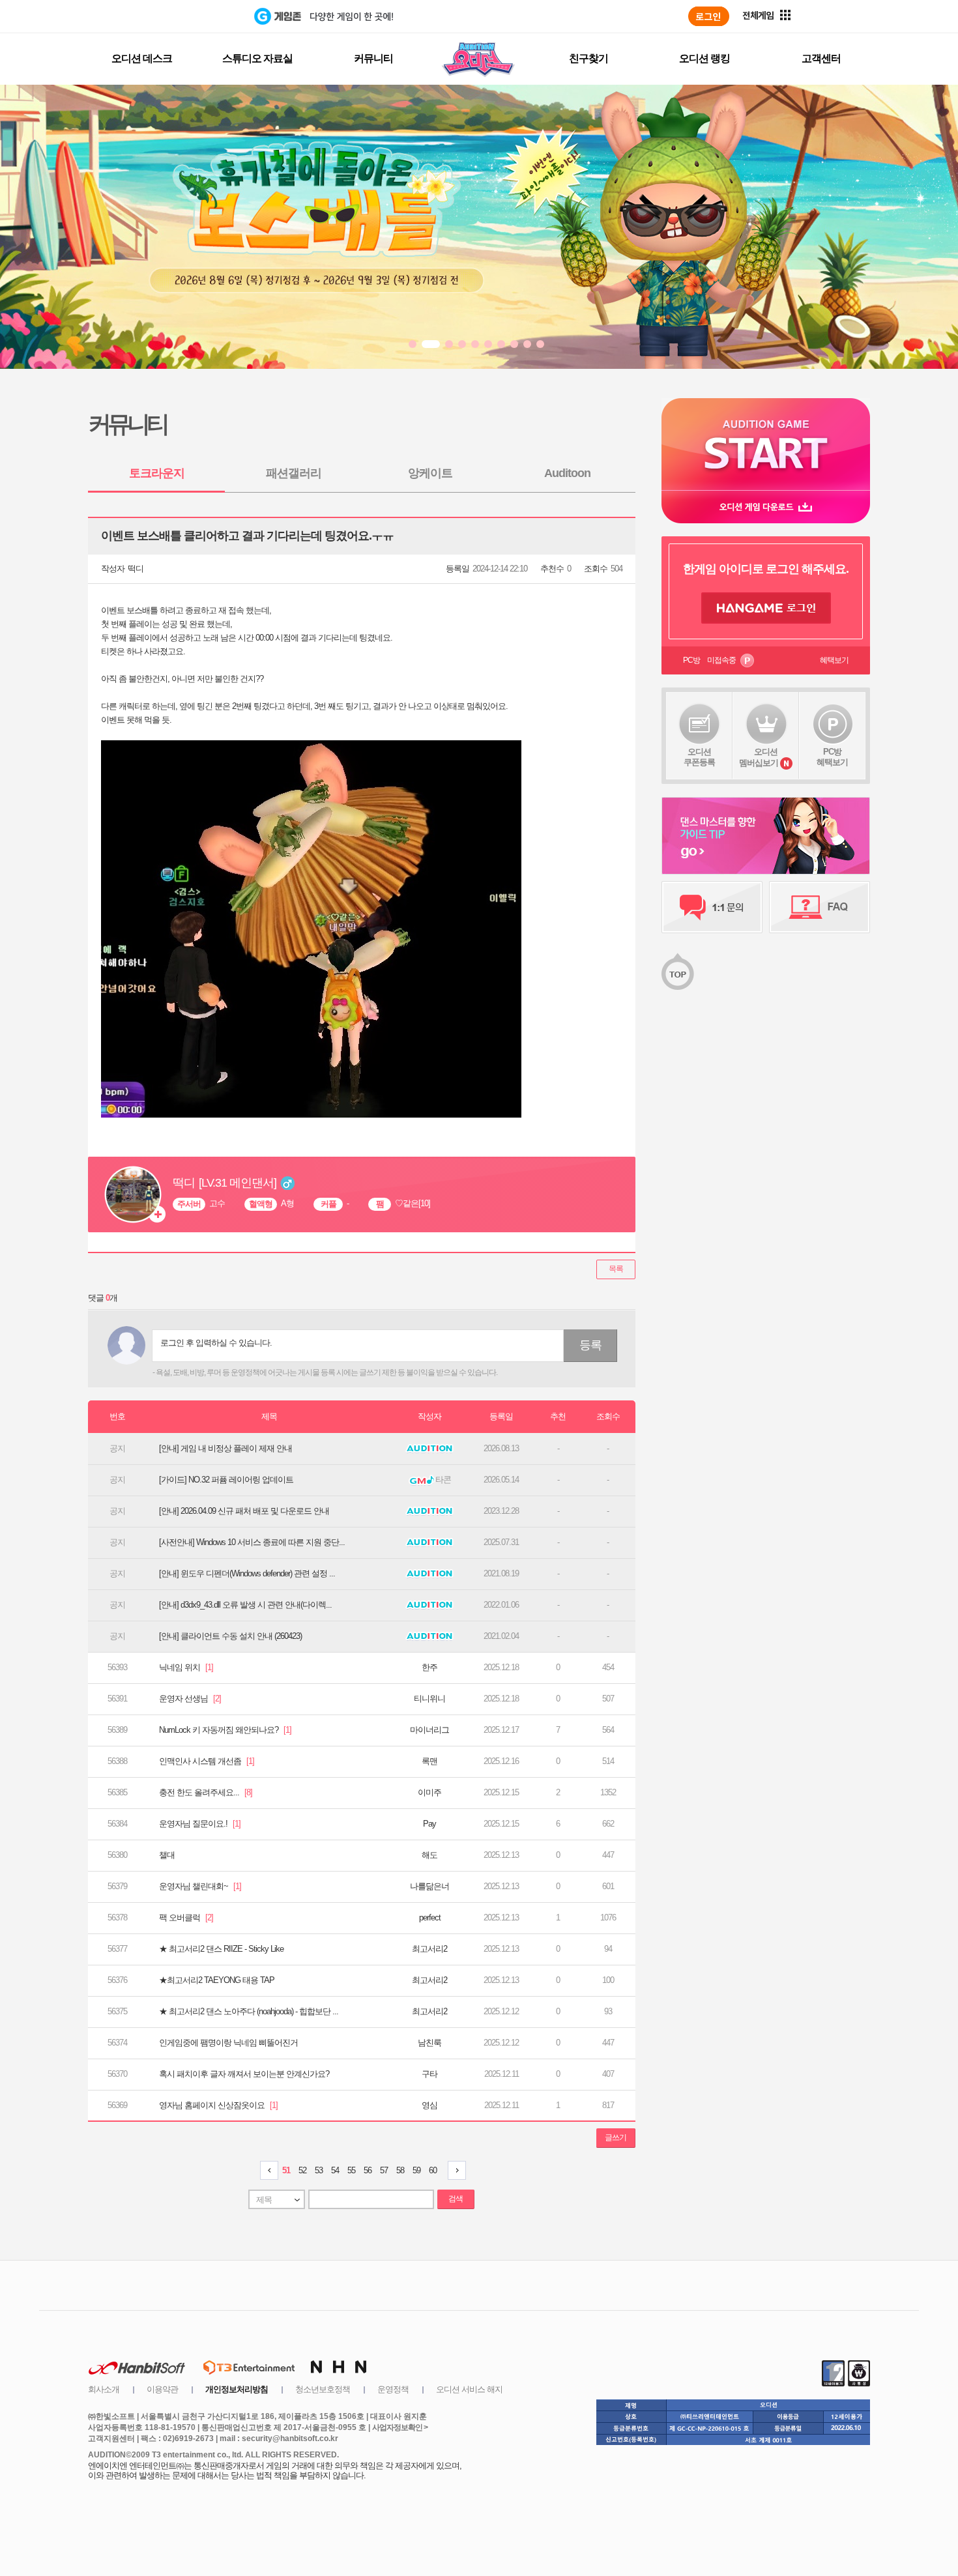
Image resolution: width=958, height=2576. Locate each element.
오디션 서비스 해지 (469, 2389)
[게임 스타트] (766, 444)
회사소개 (104, 2389)
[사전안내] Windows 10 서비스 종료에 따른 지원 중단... (252, 1542)
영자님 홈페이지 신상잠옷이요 (218, 2105)
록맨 (429, 1761)
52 (302, 2170)
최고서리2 (429, 1949)
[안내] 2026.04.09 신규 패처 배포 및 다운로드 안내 (244, 1511)
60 (433, 2170)
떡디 (136, 569)
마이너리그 (429, 1730)
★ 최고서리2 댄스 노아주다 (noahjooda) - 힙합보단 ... (249, 2011)
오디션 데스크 (142, 58)
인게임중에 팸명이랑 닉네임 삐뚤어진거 (228, 2043)
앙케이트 (430, 473)
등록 (590, 1345)
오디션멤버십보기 (759, 757)
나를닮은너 (429, 1886)
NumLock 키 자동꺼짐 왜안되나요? (225, 1730)
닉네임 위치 (186, 1667)
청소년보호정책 (323, 2389)
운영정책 (393, 2389)
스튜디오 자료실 (257, 58)
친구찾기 (588, 58)
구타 (429, 2074)
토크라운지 (157, 473)
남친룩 (429, 2043)
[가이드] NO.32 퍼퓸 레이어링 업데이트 (226, 1480)
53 (319, 2170)
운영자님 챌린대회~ (200, 1886)
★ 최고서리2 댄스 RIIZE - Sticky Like (221, 1949)
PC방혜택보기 (832, 757)
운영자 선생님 (190, 1699)
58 (400, 2170)
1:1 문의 (712, 907)
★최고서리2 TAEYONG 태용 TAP (217, 1980)
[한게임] (200, 16)
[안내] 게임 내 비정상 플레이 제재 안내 (225, 1448)
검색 (456, 2199)
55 (351, 2170)
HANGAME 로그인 (766, 608)
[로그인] (709, 16)
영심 (429, 2105)
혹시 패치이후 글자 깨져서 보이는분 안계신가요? (244, 2074)
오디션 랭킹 (704, 58)
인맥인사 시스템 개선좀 (207, 1761)
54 (335, 2170)
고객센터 (821, 58)
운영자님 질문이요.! (200, 1824)
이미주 (429, 1792)
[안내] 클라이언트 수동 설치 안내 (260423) (230, 1636)
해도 (429, 1855)
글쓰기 (616, 2137)
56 (368, 2170)
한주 (429, 1667)
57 (384, 2170)
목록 (616, 1269)
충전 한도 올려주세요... (206, 1792)
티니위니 (429, 1699)
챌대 (167, 1855)
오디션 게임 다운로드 (766, 507)
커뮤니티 (373, 58)
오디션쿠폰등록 (699, 757)
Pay (429, 1824)
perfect (430, 1918)
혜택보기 (834, 660)
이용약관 (162, 2389)
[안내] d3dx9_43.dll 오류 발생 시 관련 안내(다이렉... (245, 1605)
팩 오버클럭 (186, 1918)
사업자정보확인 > (400, 2427)
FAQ (820, 907)
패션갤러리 (294, 473)
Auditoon (567, 473)
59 (416, 2170)
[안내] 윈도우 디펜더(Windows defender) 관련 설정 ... (247, 1573)
